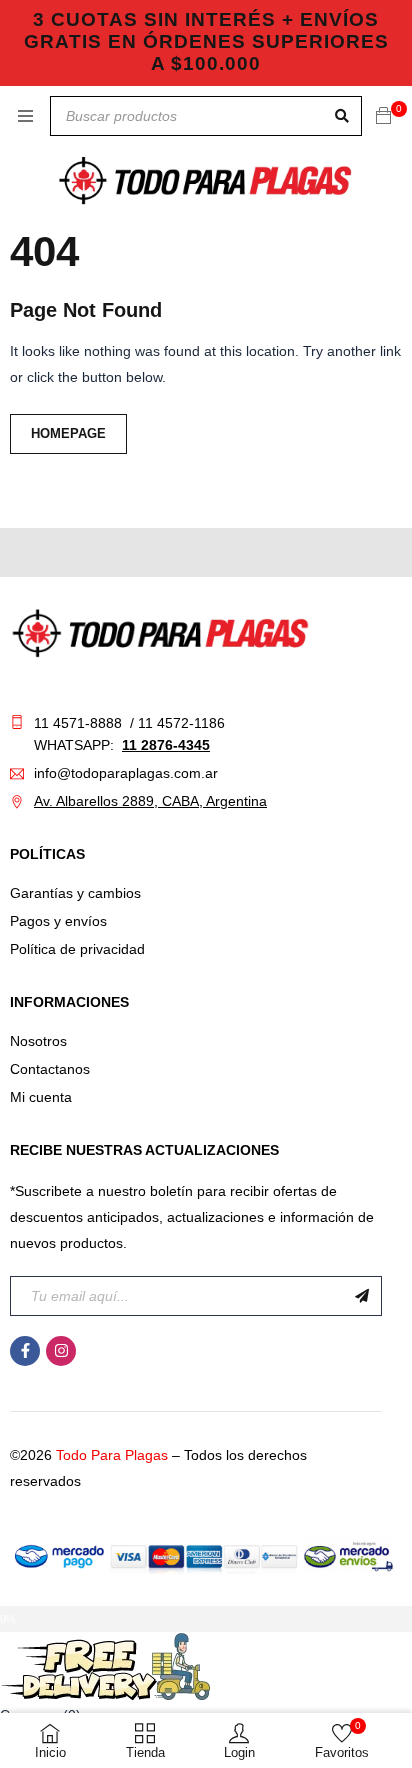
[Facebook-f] (25, 1351)
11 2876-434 (162, 745)
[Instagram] (61, 1351)
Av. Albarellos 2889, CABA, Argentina (150, 801)
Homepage (68, 433)
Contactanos (50, 1069)
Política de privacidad (77, 949)
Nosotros (38, 1041)
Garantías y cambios (75, 893)
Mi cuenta (41, 1097)
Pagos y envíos (58, 921)
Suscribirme (362, 1296)
